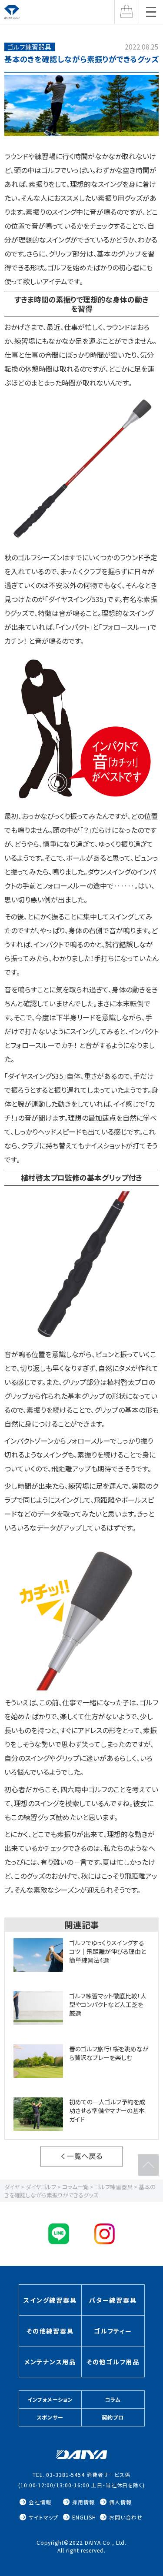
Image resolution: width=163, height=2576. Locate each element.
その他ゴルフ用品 (113, 2362)
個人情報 (120, 2502)
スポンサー (50, 2417)
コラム (113, 2399)
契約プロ (113, 2417)
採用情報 (83, 2502)
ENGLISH (84, 2517)
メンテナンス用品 (50, 2362)
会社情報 (40, 2502)
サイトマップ (43, 2517)
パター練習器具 (113, 2300)
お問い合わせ (126, 2517)
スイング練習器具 (50, 2300)
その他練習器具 (50, 2331)
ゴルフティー (113, 2331)
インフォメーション (50, 2399)
